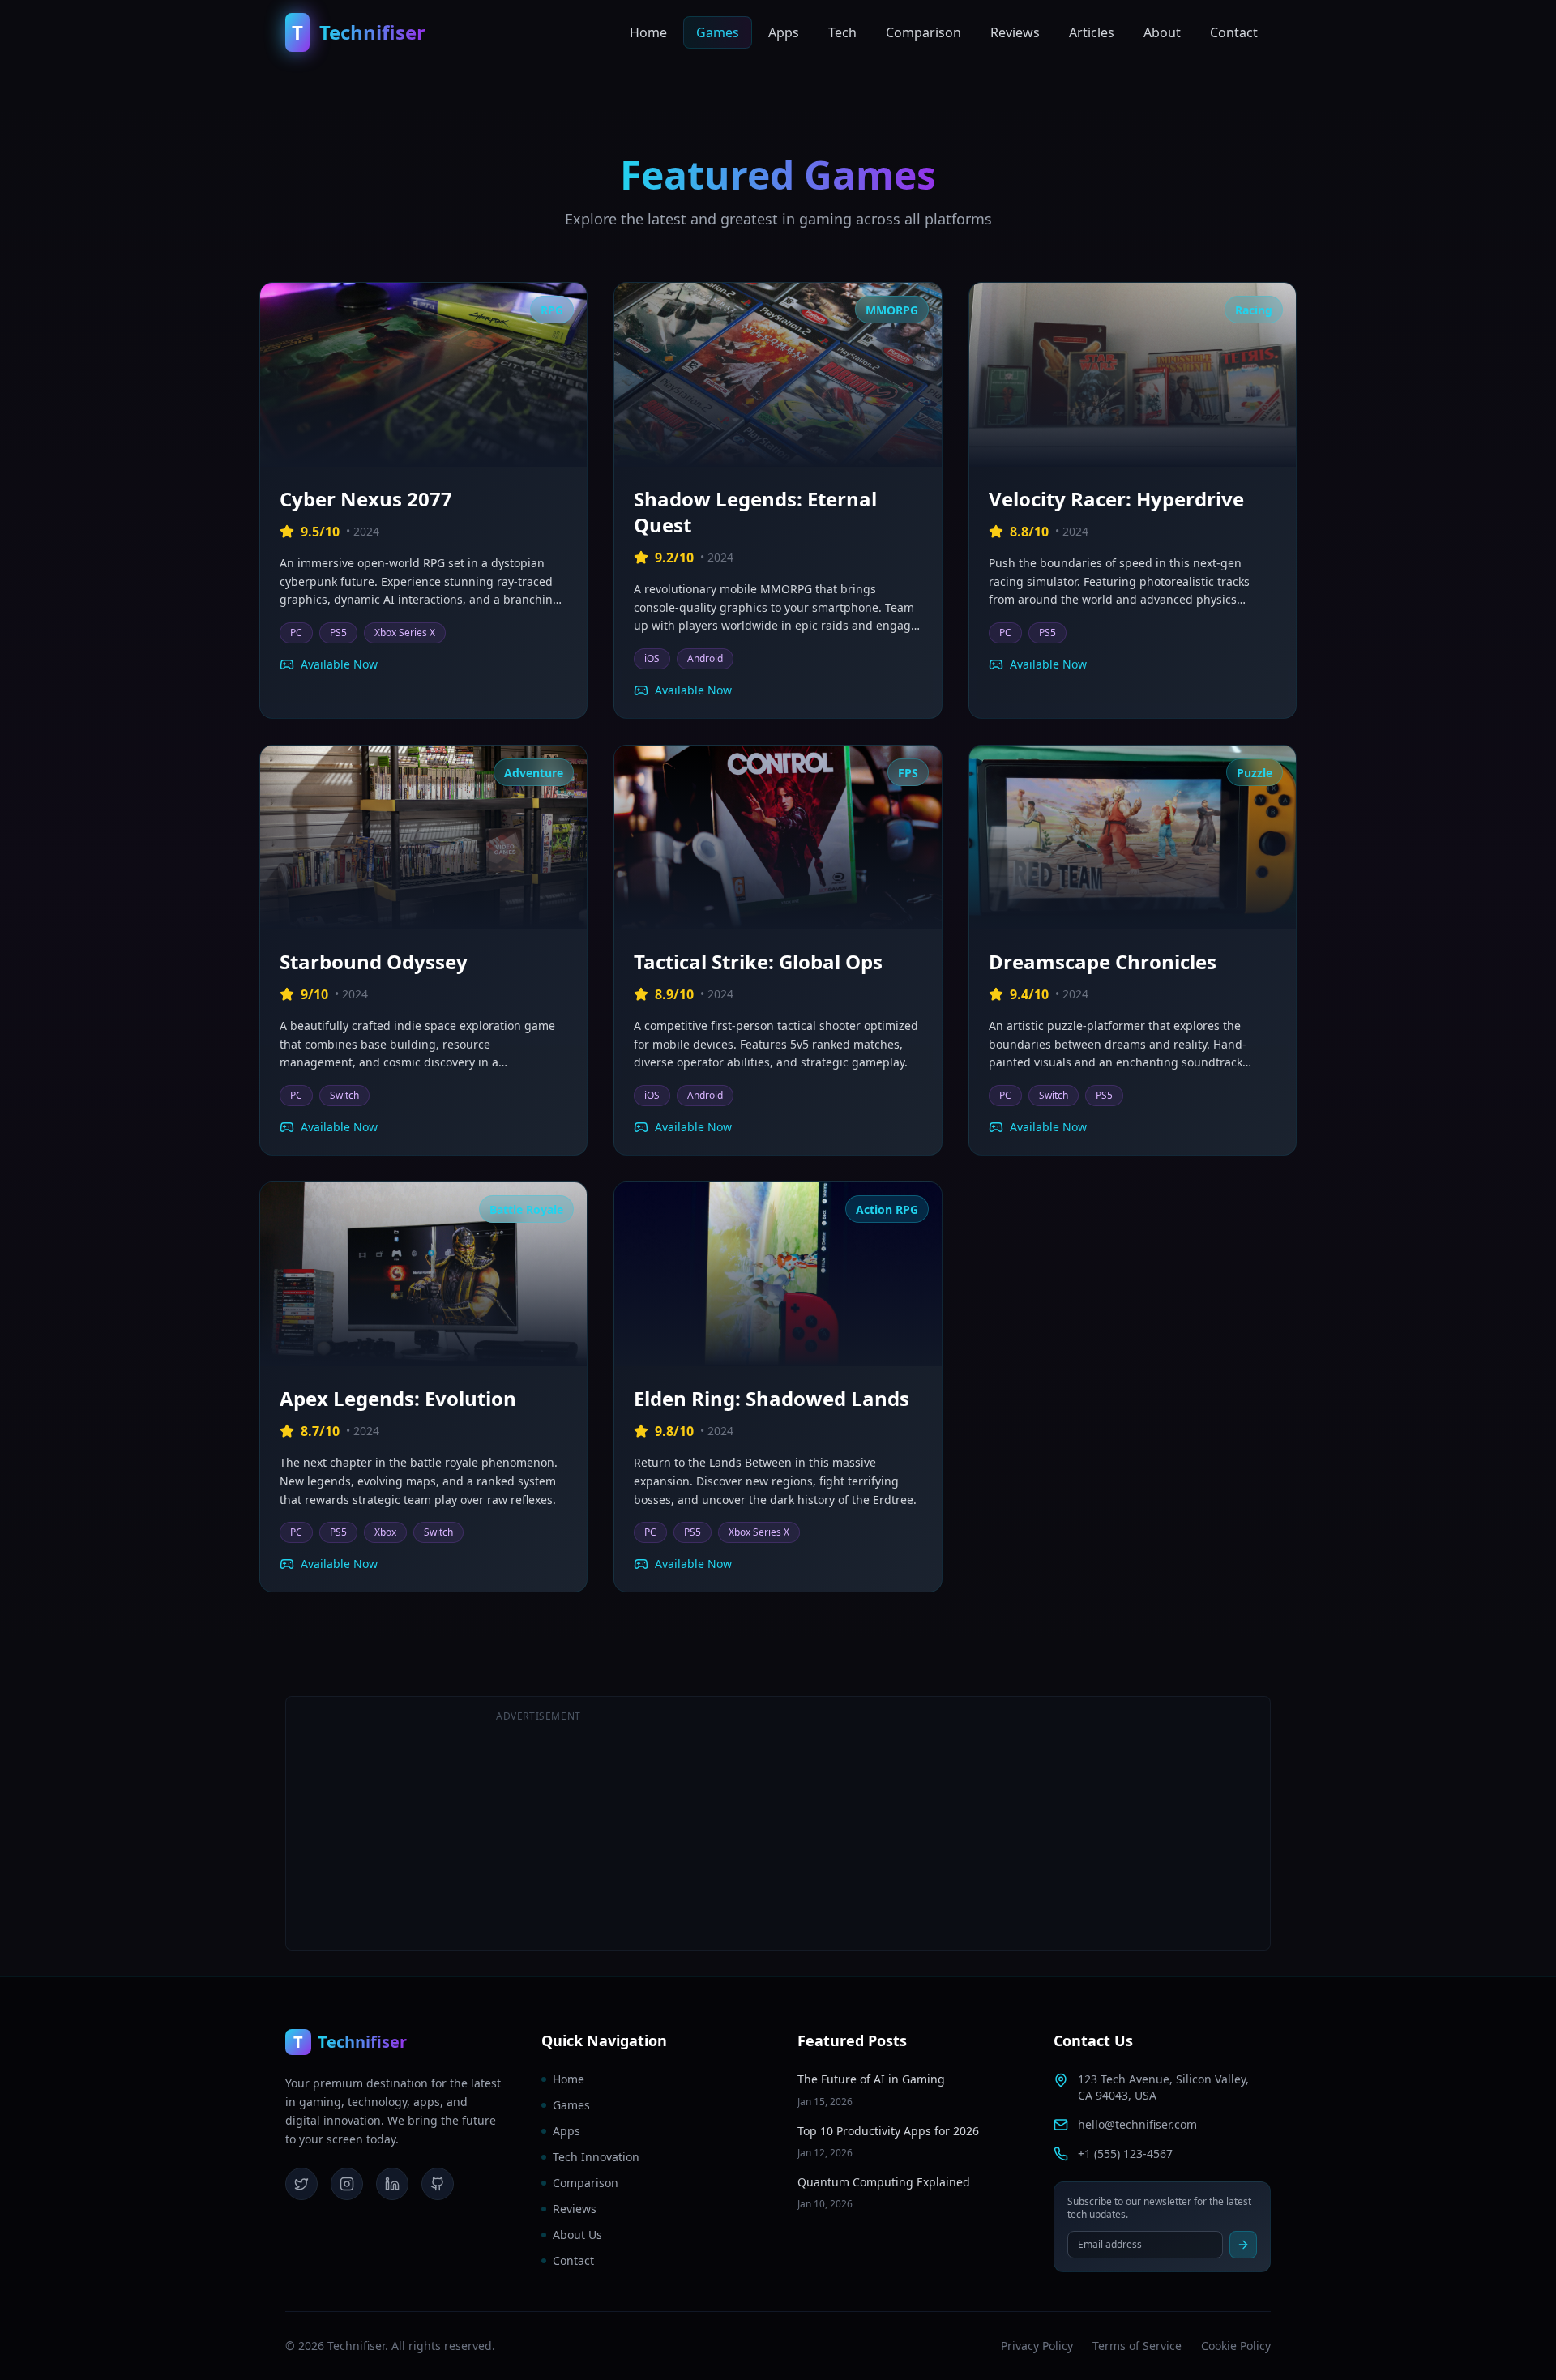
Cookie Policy (1236, 2346)
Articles (1092, 32)
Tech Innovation (596, 2157)
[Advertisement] (1017, 1823)
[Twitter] (301, 2184)
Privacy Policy (1037, 2346)
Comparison (923, 32)
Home (648, 32)
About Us (577, 2235)
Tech (842, 32)
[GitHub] (438, 2184)
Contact (1234, 32)
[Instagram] (347, 2184)
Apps (784, 32)
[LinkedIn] (392, 2184)
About (1162, 32)
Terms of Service (1137, 2346)
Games (718, 32)
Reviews (1015, 32)
